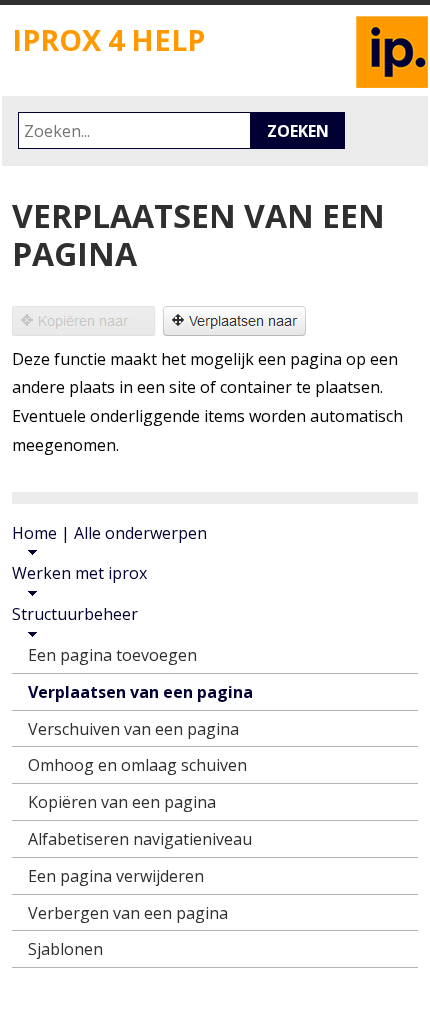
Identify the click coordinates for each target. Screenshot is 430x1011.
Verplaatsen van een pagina (140, 692)
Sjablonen (65, 949)
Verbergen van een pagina (128, 913)
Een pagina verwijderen (116, 876)
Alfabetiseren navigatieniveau (140, 839)
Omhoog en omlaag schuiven (137, 765)
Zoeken (298, 131)
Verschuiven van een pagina (133, 729)
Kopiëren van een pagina (122, 802)
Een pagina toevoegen (112, 655)
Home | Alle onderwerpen (109, 533)
